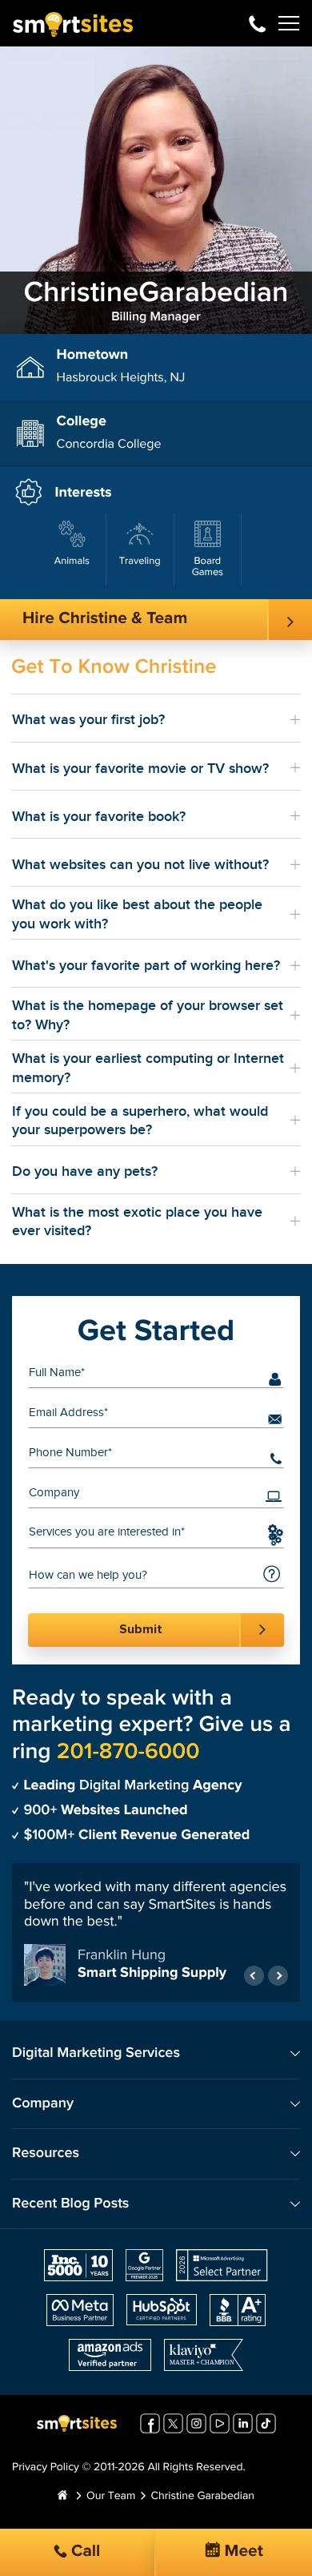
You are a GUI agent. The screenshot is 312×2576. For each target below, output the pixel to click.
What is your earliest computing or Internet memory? (148, 1068)
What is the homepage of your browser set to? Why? (148, 1015)
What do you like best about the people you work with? (137, 914)
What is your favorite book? (99, 817)
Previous (254, 1976)
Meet (242, 2552)
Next (278, 1976)
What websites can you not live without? (140, 865)
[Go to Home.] (62, 2497)
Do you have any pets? (85, 1171)
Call (84, 2552)
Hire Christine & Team (105, 619)
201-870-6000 (257, 23)
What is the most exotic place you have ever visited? (137, 1222)
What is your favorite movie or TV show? (140, 769)
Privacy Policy (46, 2468)
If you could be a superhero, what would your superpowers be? (140, 1121)
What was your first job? (88, 720)
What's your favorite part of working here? (146, 966)
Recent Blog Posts (70, 2204)
